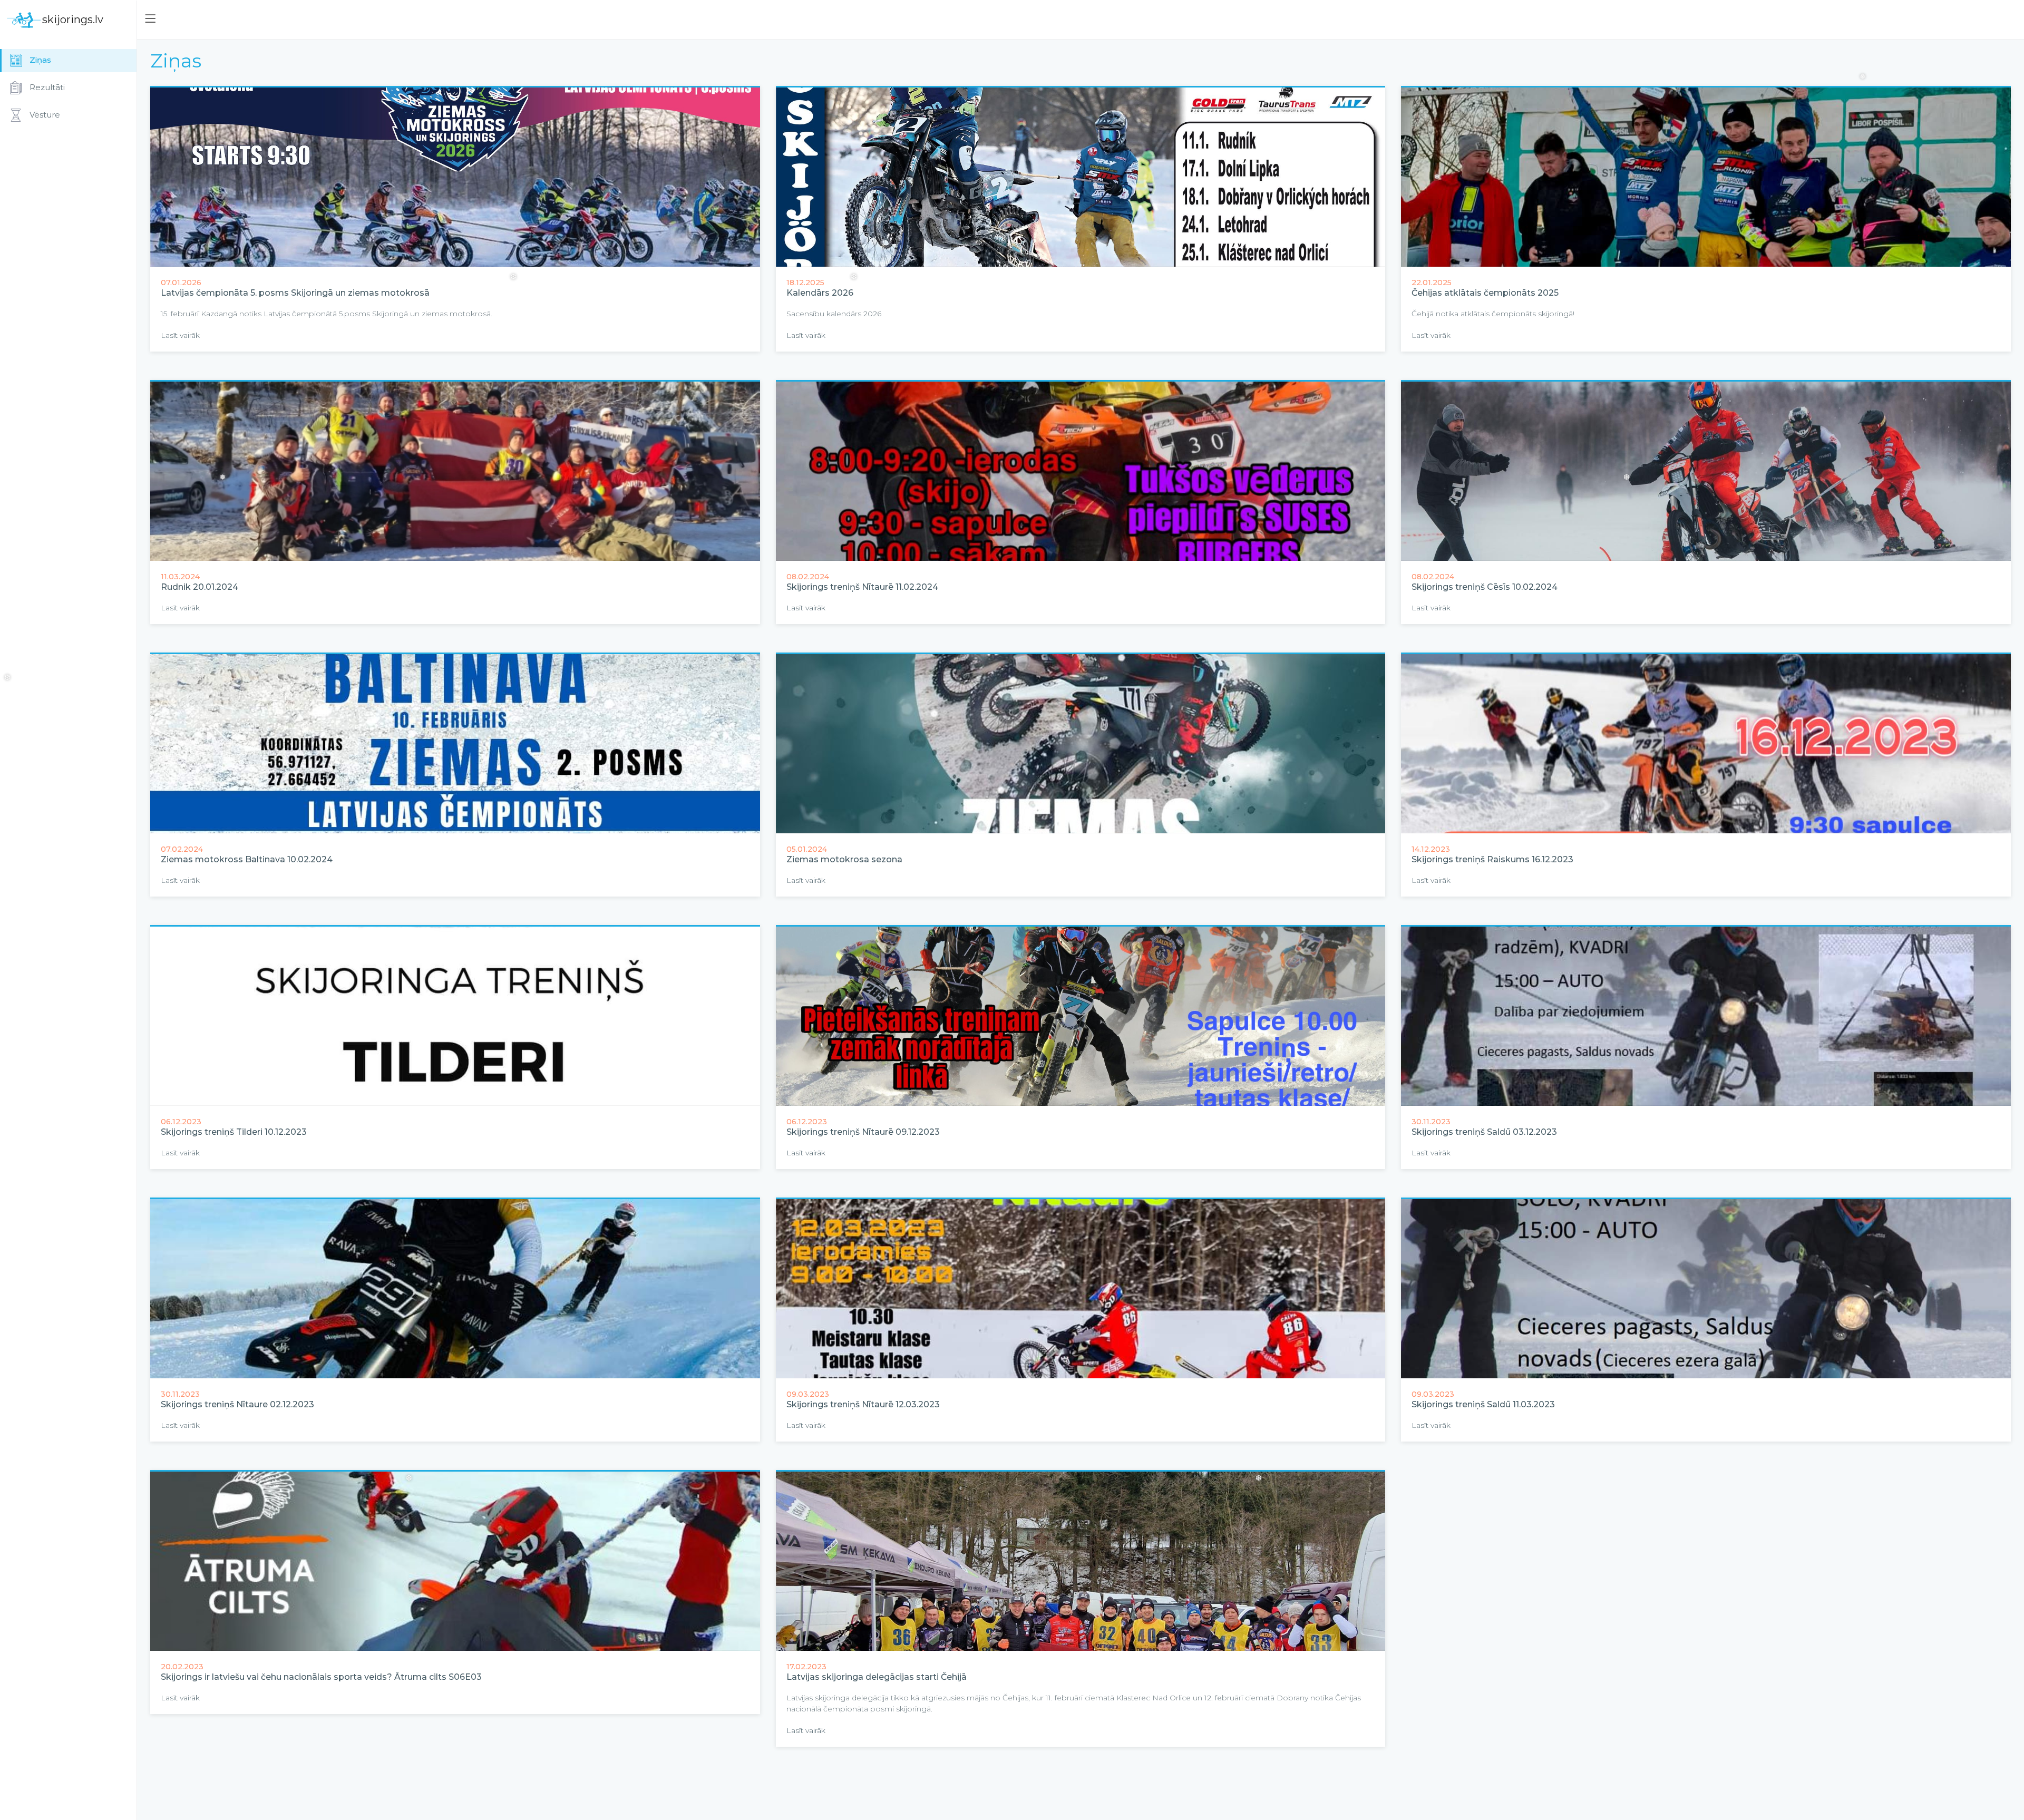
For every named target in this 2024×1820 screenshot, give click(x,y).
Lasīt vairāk (180, 335)
